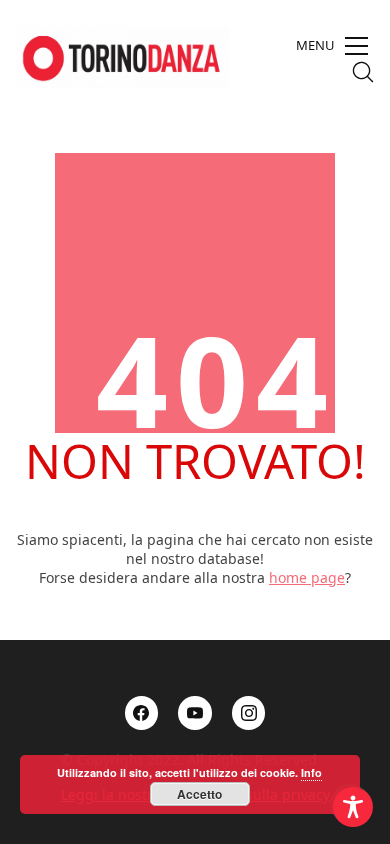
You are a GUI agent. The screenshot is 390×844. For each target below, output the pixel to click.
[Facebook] (142, 713)
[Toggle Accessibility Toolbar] (353, 807)
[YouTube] (195, 713)
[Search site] (363, 72)
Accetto (199, 794)
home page (307, 577)
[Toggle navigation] (332, 46)
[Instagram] (249, 713)
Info (311, 772)
